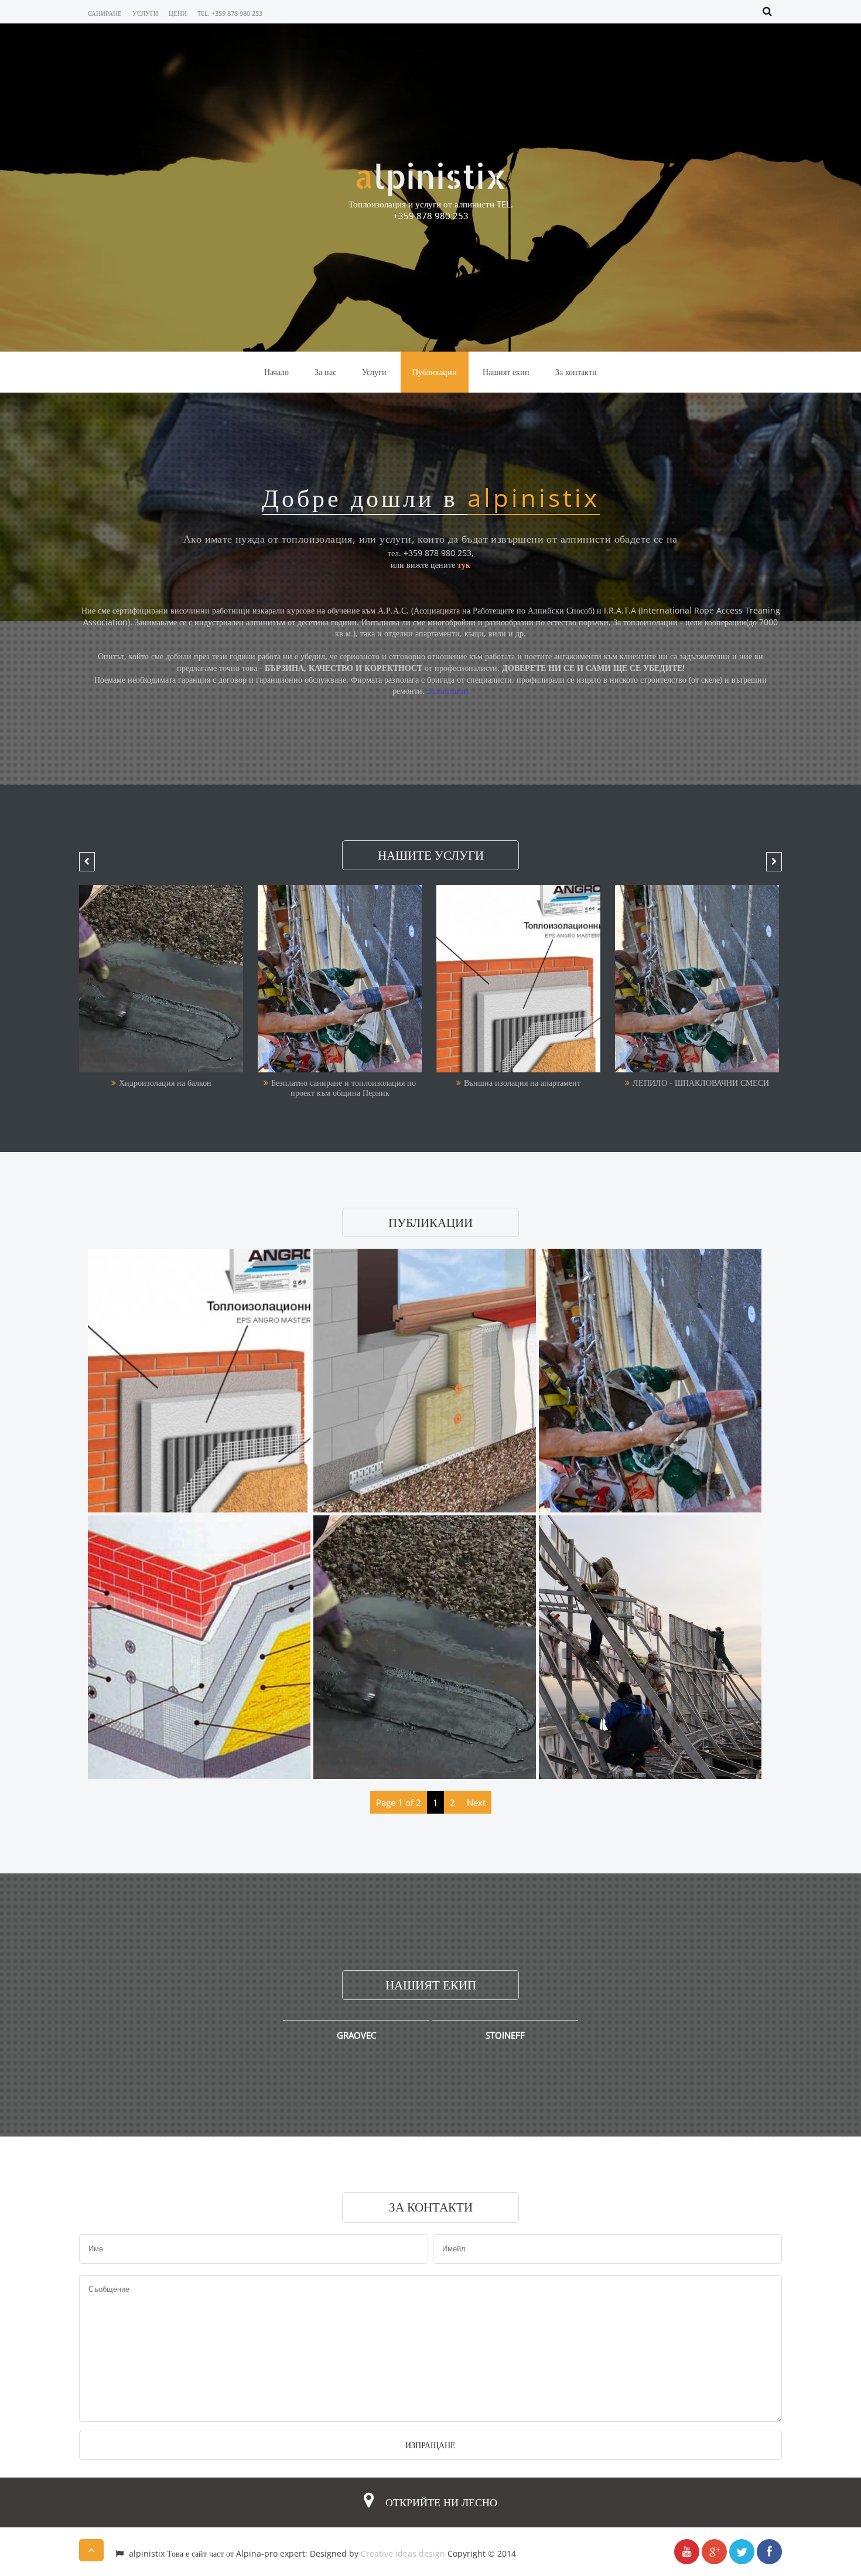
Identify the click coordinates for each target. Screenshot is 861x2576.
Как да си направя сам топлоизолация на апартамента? (701, 1088)
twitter (742, 2552)
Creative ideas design (403, 2553)
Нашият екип (506, 372)
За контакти (576, 372)
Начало (276, 372)
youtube (687, 2552)
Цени (178, 13)
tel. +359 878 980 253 (230, 13)
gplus (714, 2552)
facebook (769, 2552)
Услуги (145, 13)
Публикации (435, 372)
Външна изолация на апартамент (344, 1083)
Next (476, 1802)
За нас (325, 372)
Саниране (105, 13)
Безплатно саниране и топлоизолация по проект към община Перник (165, 1088)
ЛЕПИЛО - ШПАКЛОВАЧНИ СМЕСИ (522, 1083)
